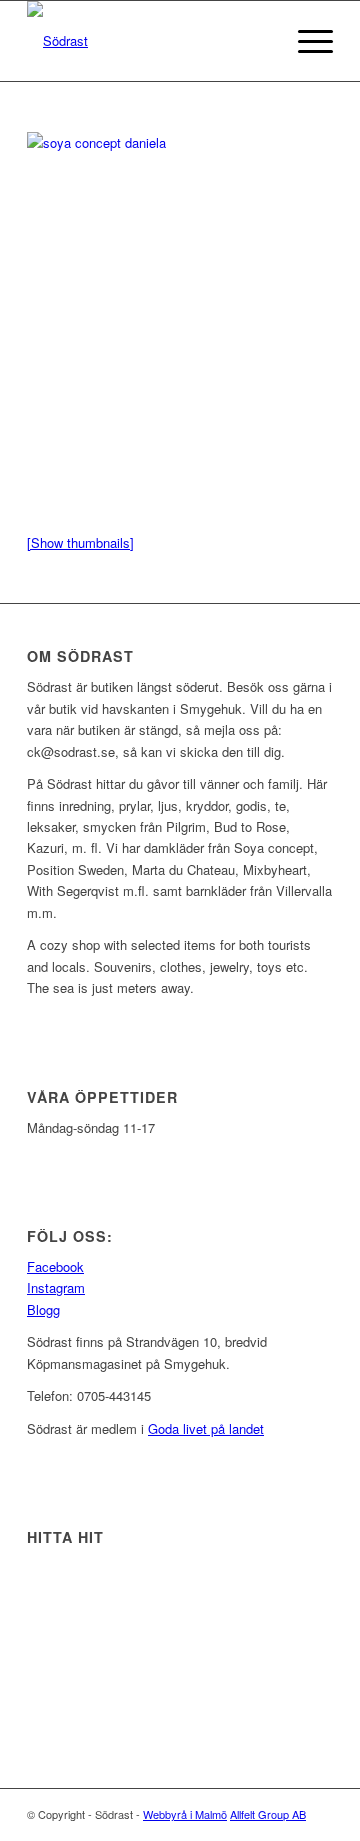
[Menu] (305, 41)
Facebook (55, 1266)
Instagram (56, 1287)
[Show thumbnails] (80, 542)
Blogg (43, 1309)
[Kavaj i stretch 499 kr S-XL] (96, 142)
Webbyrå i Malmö (185, 1814)
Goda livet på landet (206, 1428)
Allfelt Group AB (268, 1814)
